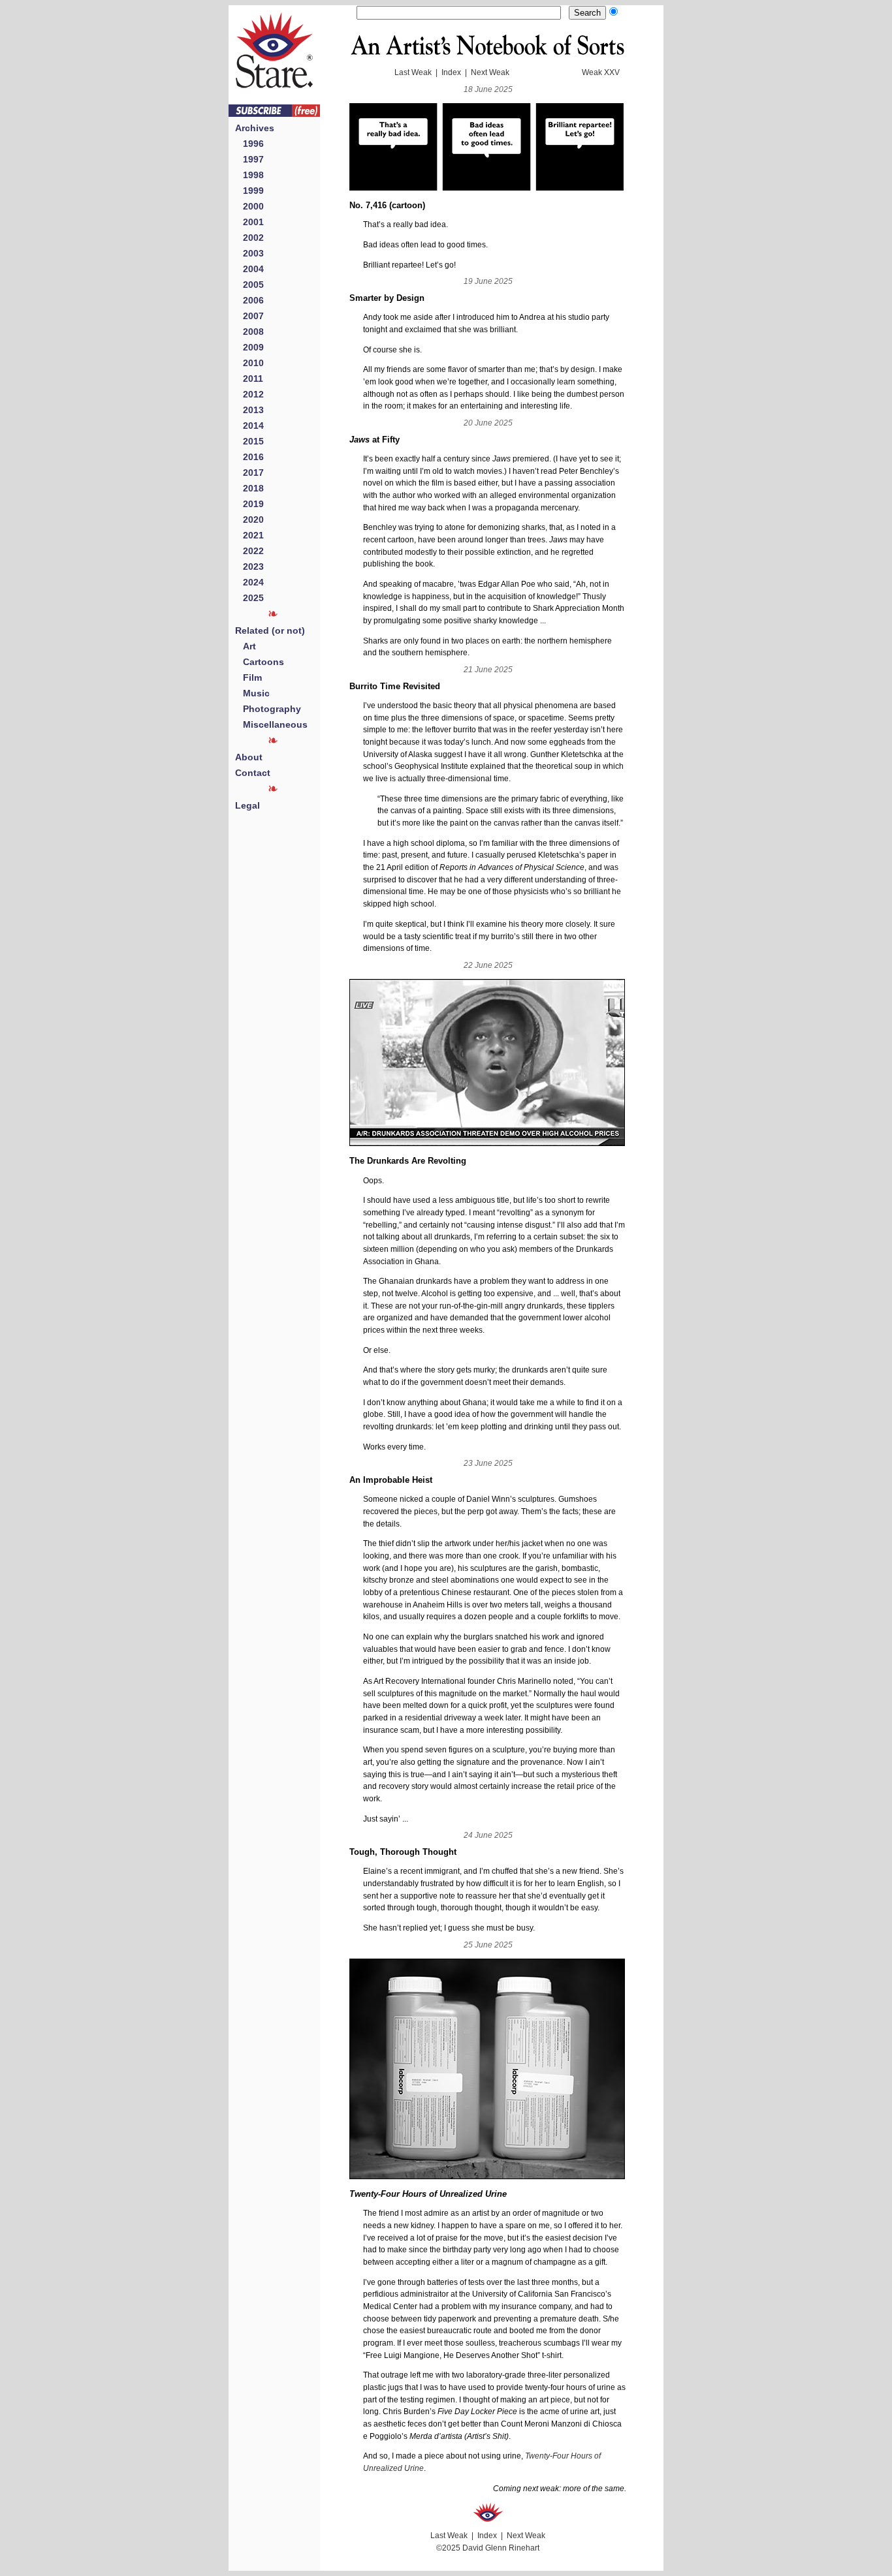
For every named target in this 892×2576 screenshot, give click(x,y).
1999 (249, 191)
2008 (249, 332)
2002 (249, 238)
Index (451, 72)
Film (248, 677)
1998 (249, 175)
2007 (249, 316)
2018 (249, 488)
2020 (249, 520)
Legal (247, 805)
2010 (249, 363)
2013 (249, 410)
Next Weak (490, 72)
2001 (249, 222)
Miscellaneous (271, 724)
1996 (249, 144)
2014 (249, 426)
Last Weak (413, 72)
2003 (249, 253)
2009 (249, 347)
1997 (249, 159)
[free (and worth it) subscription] (274, 113)
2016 (249, 457)
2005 (249, 285)
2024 (249, 582)
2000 (249, 206)
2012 (249, 394)
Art (246, 646)
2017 (249, 473)
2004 (249, 269)
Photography (268, 709)
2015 (249, 441)
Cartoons (260, 662)
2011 (249, 379)
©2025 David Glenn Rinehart (488, 2548)
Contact (253, 773)
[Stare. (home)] (274, 101)
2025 (249, 598)
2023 (249, 566)
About (249, 757)
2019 (249, 504)
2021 (249, 535)
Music (252, 693)
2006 (249, 300)
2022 (249, 551)
